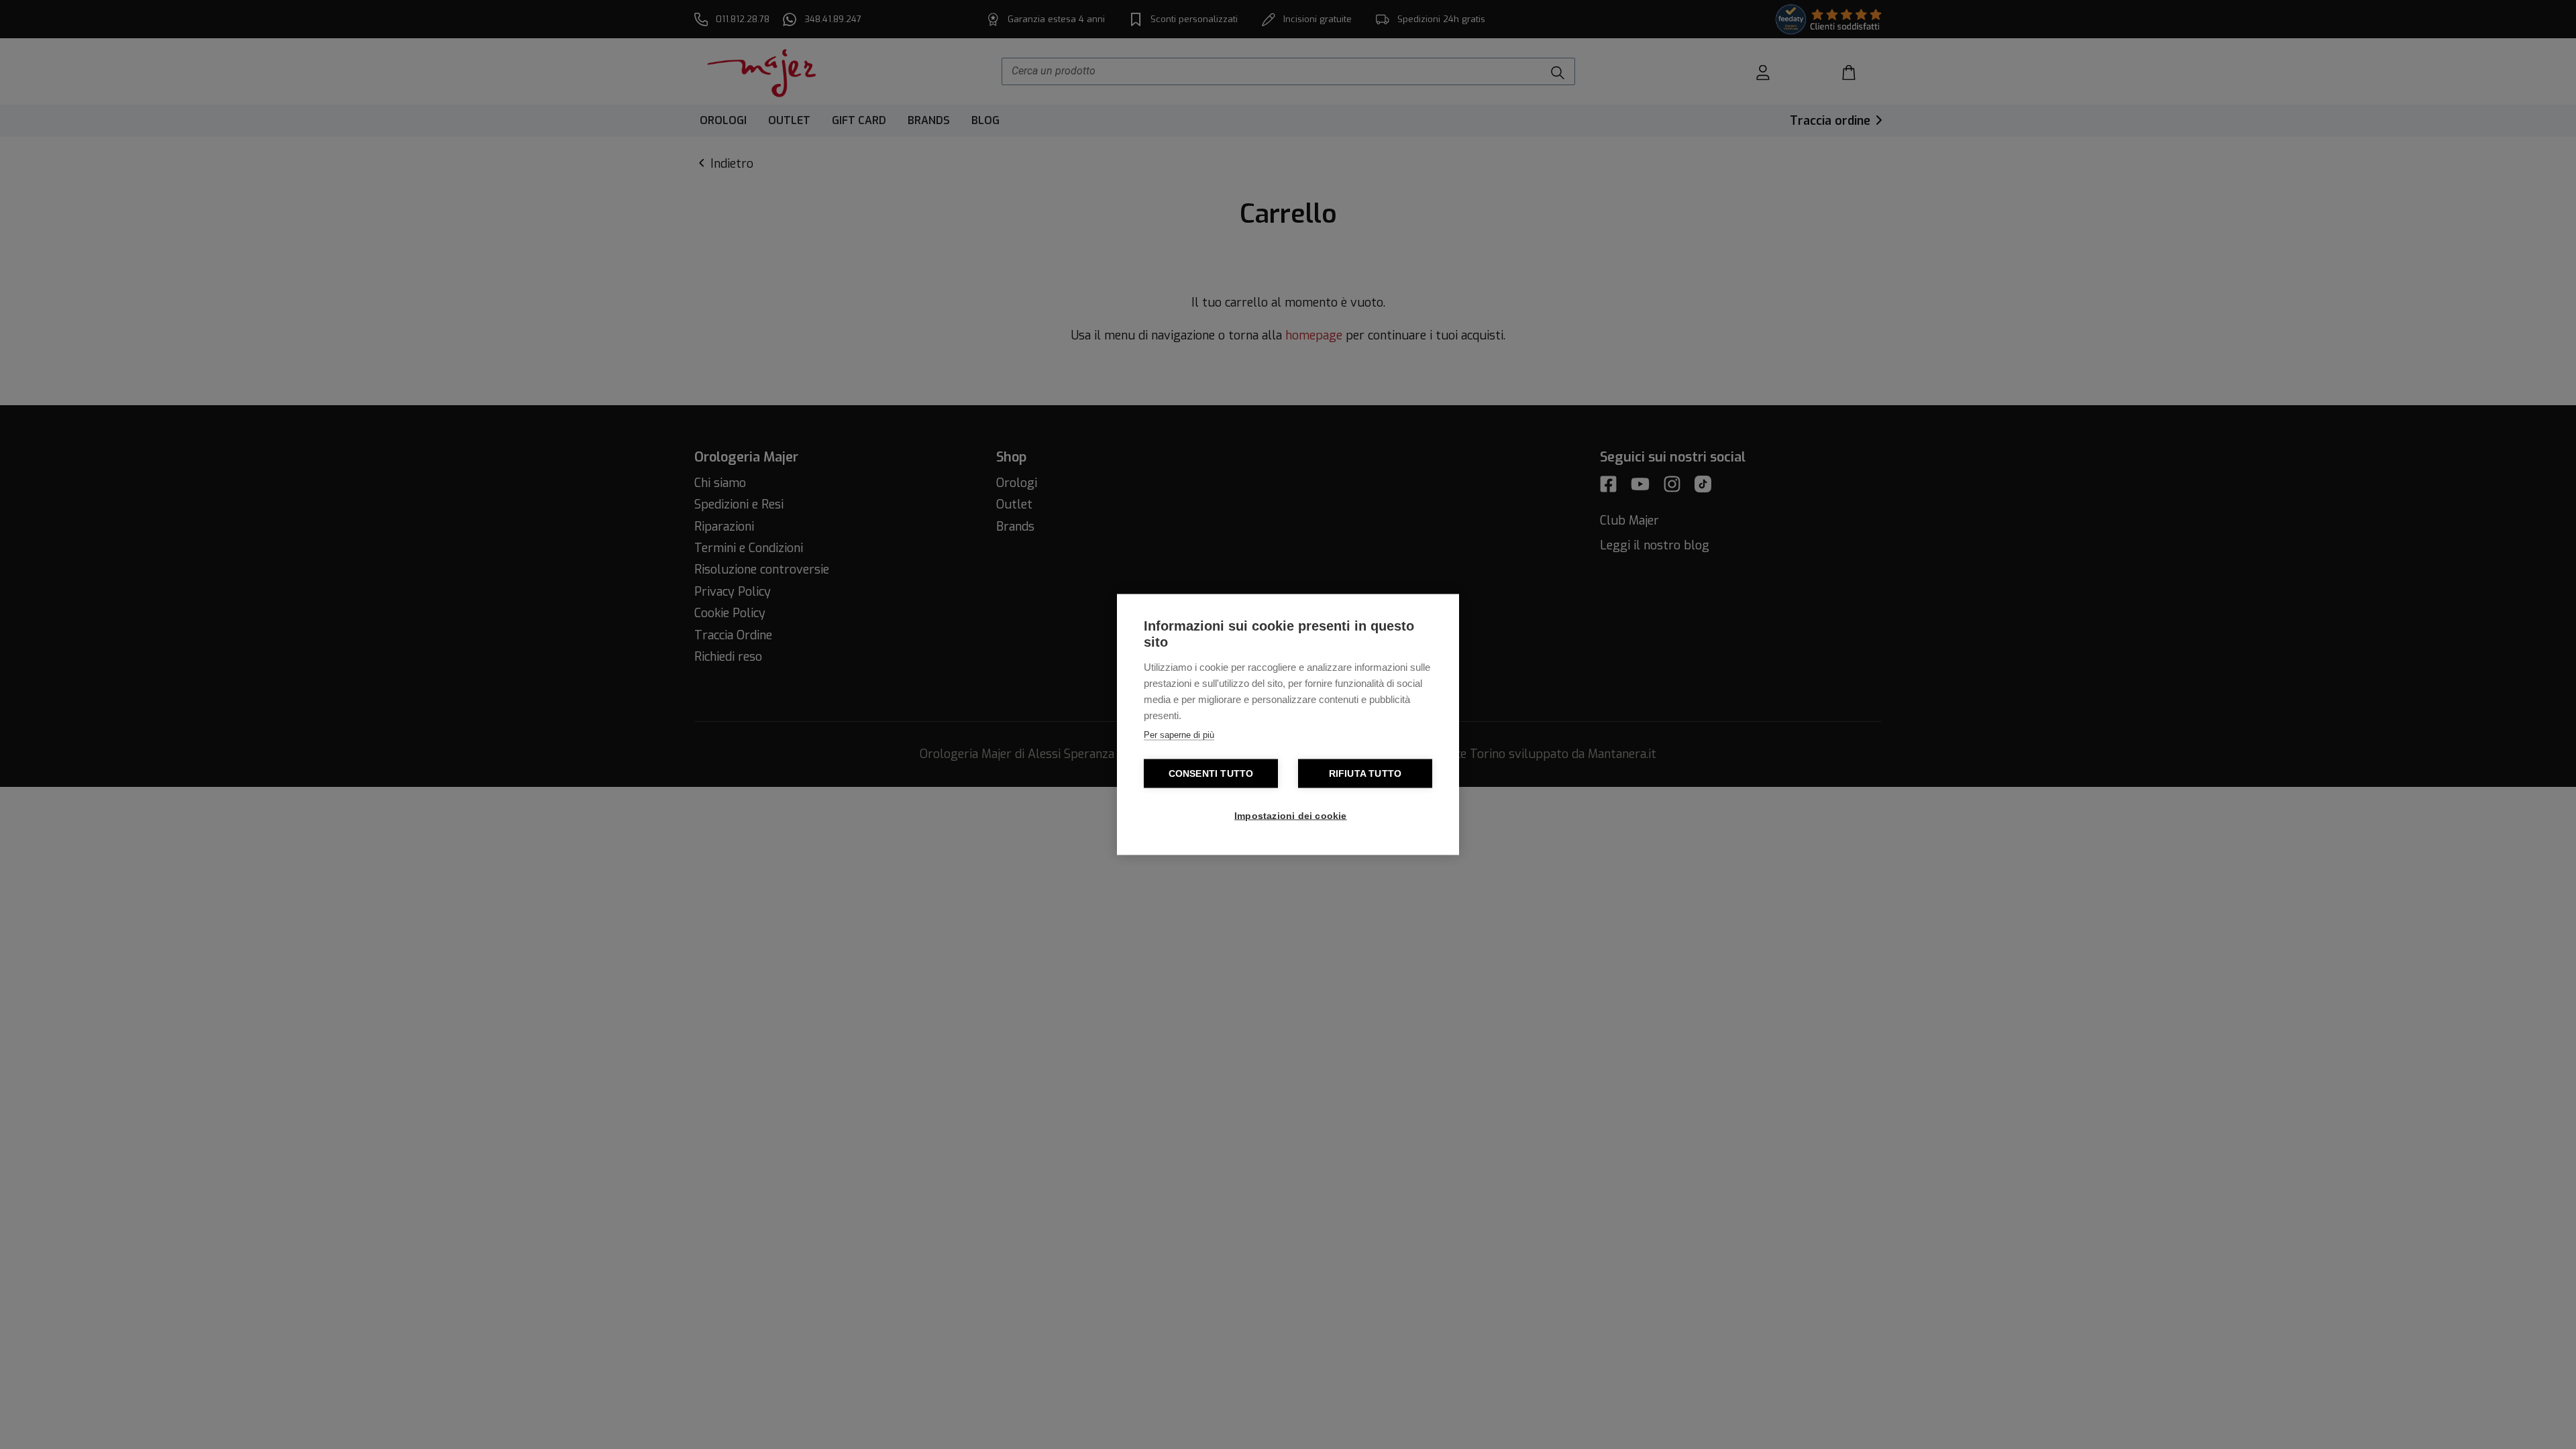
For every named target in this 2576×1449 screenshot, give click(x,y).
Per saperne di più (1179, 735)
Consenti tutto (1211, 774)
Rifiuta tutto (1365, 774)
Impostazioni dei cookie (1291, 816)
